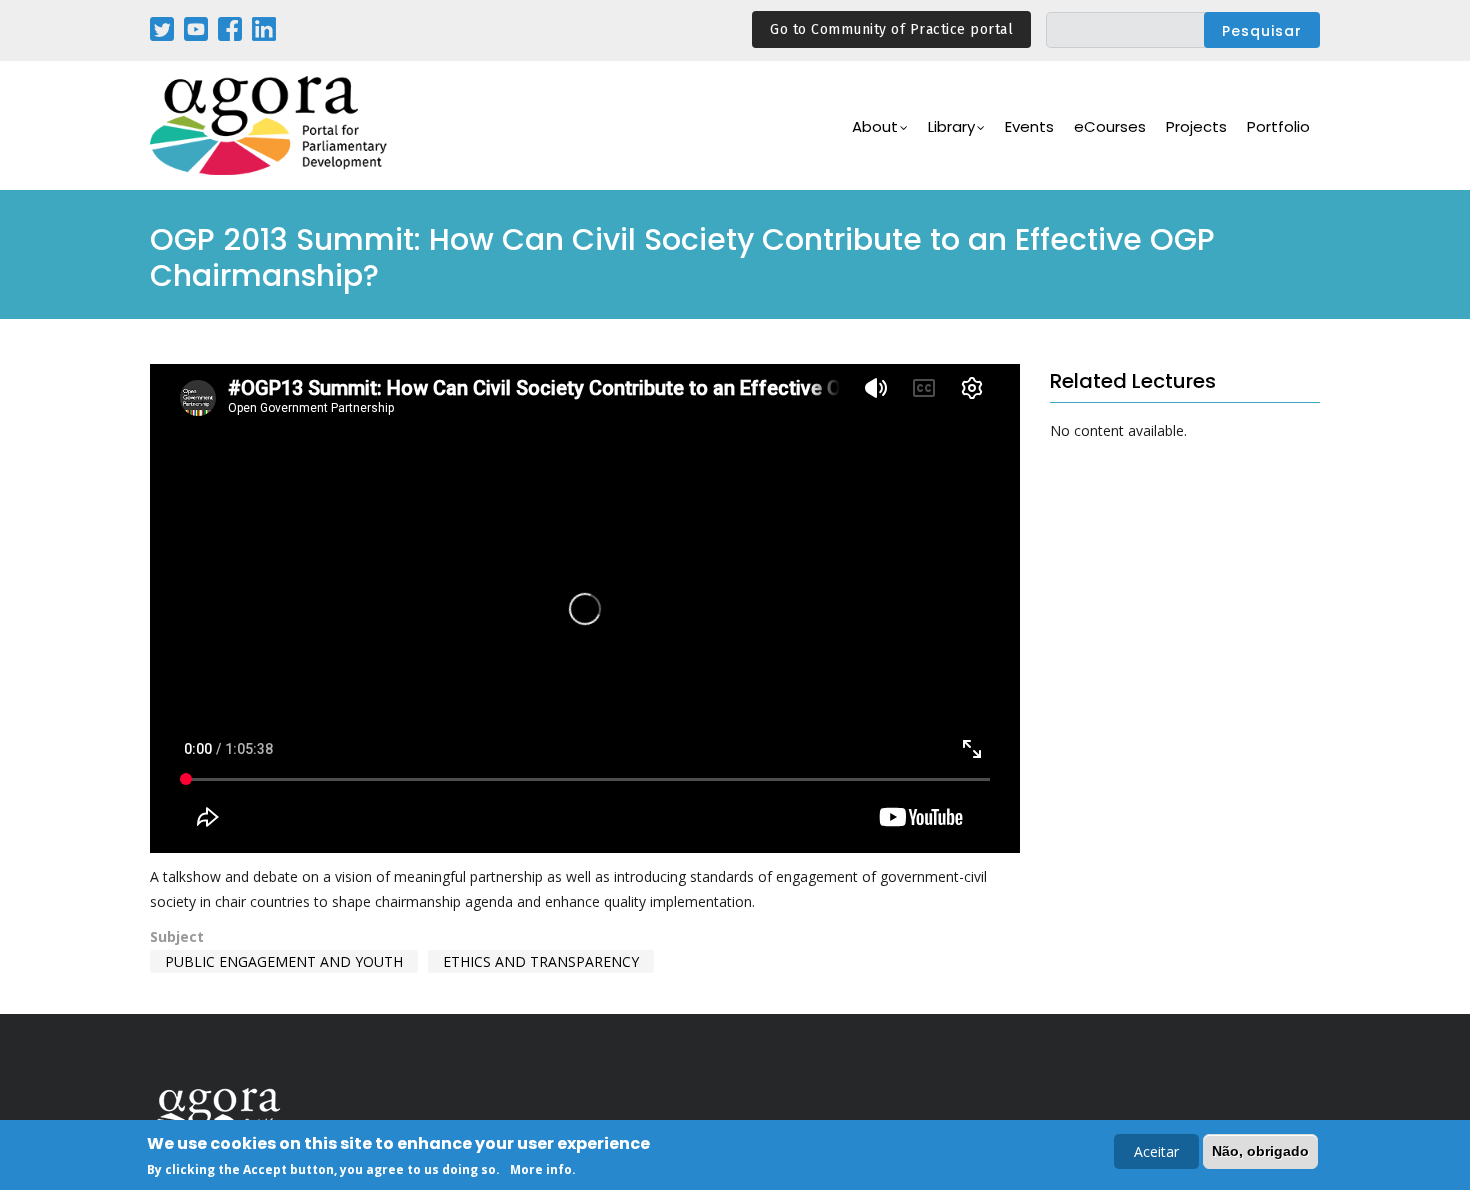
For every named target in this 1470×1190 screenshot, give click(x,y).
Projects (1196, 126)
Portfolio (1278, 126)
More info (541, 1168)
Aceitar (1156, 1151)
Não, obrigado (1260, 1151)
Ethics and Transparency (541, 961)
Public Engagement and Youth (284, 961)
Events (1029, 126)
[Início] (270, 125)
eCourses (1110, 126)
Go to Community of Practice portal (891, 29)
